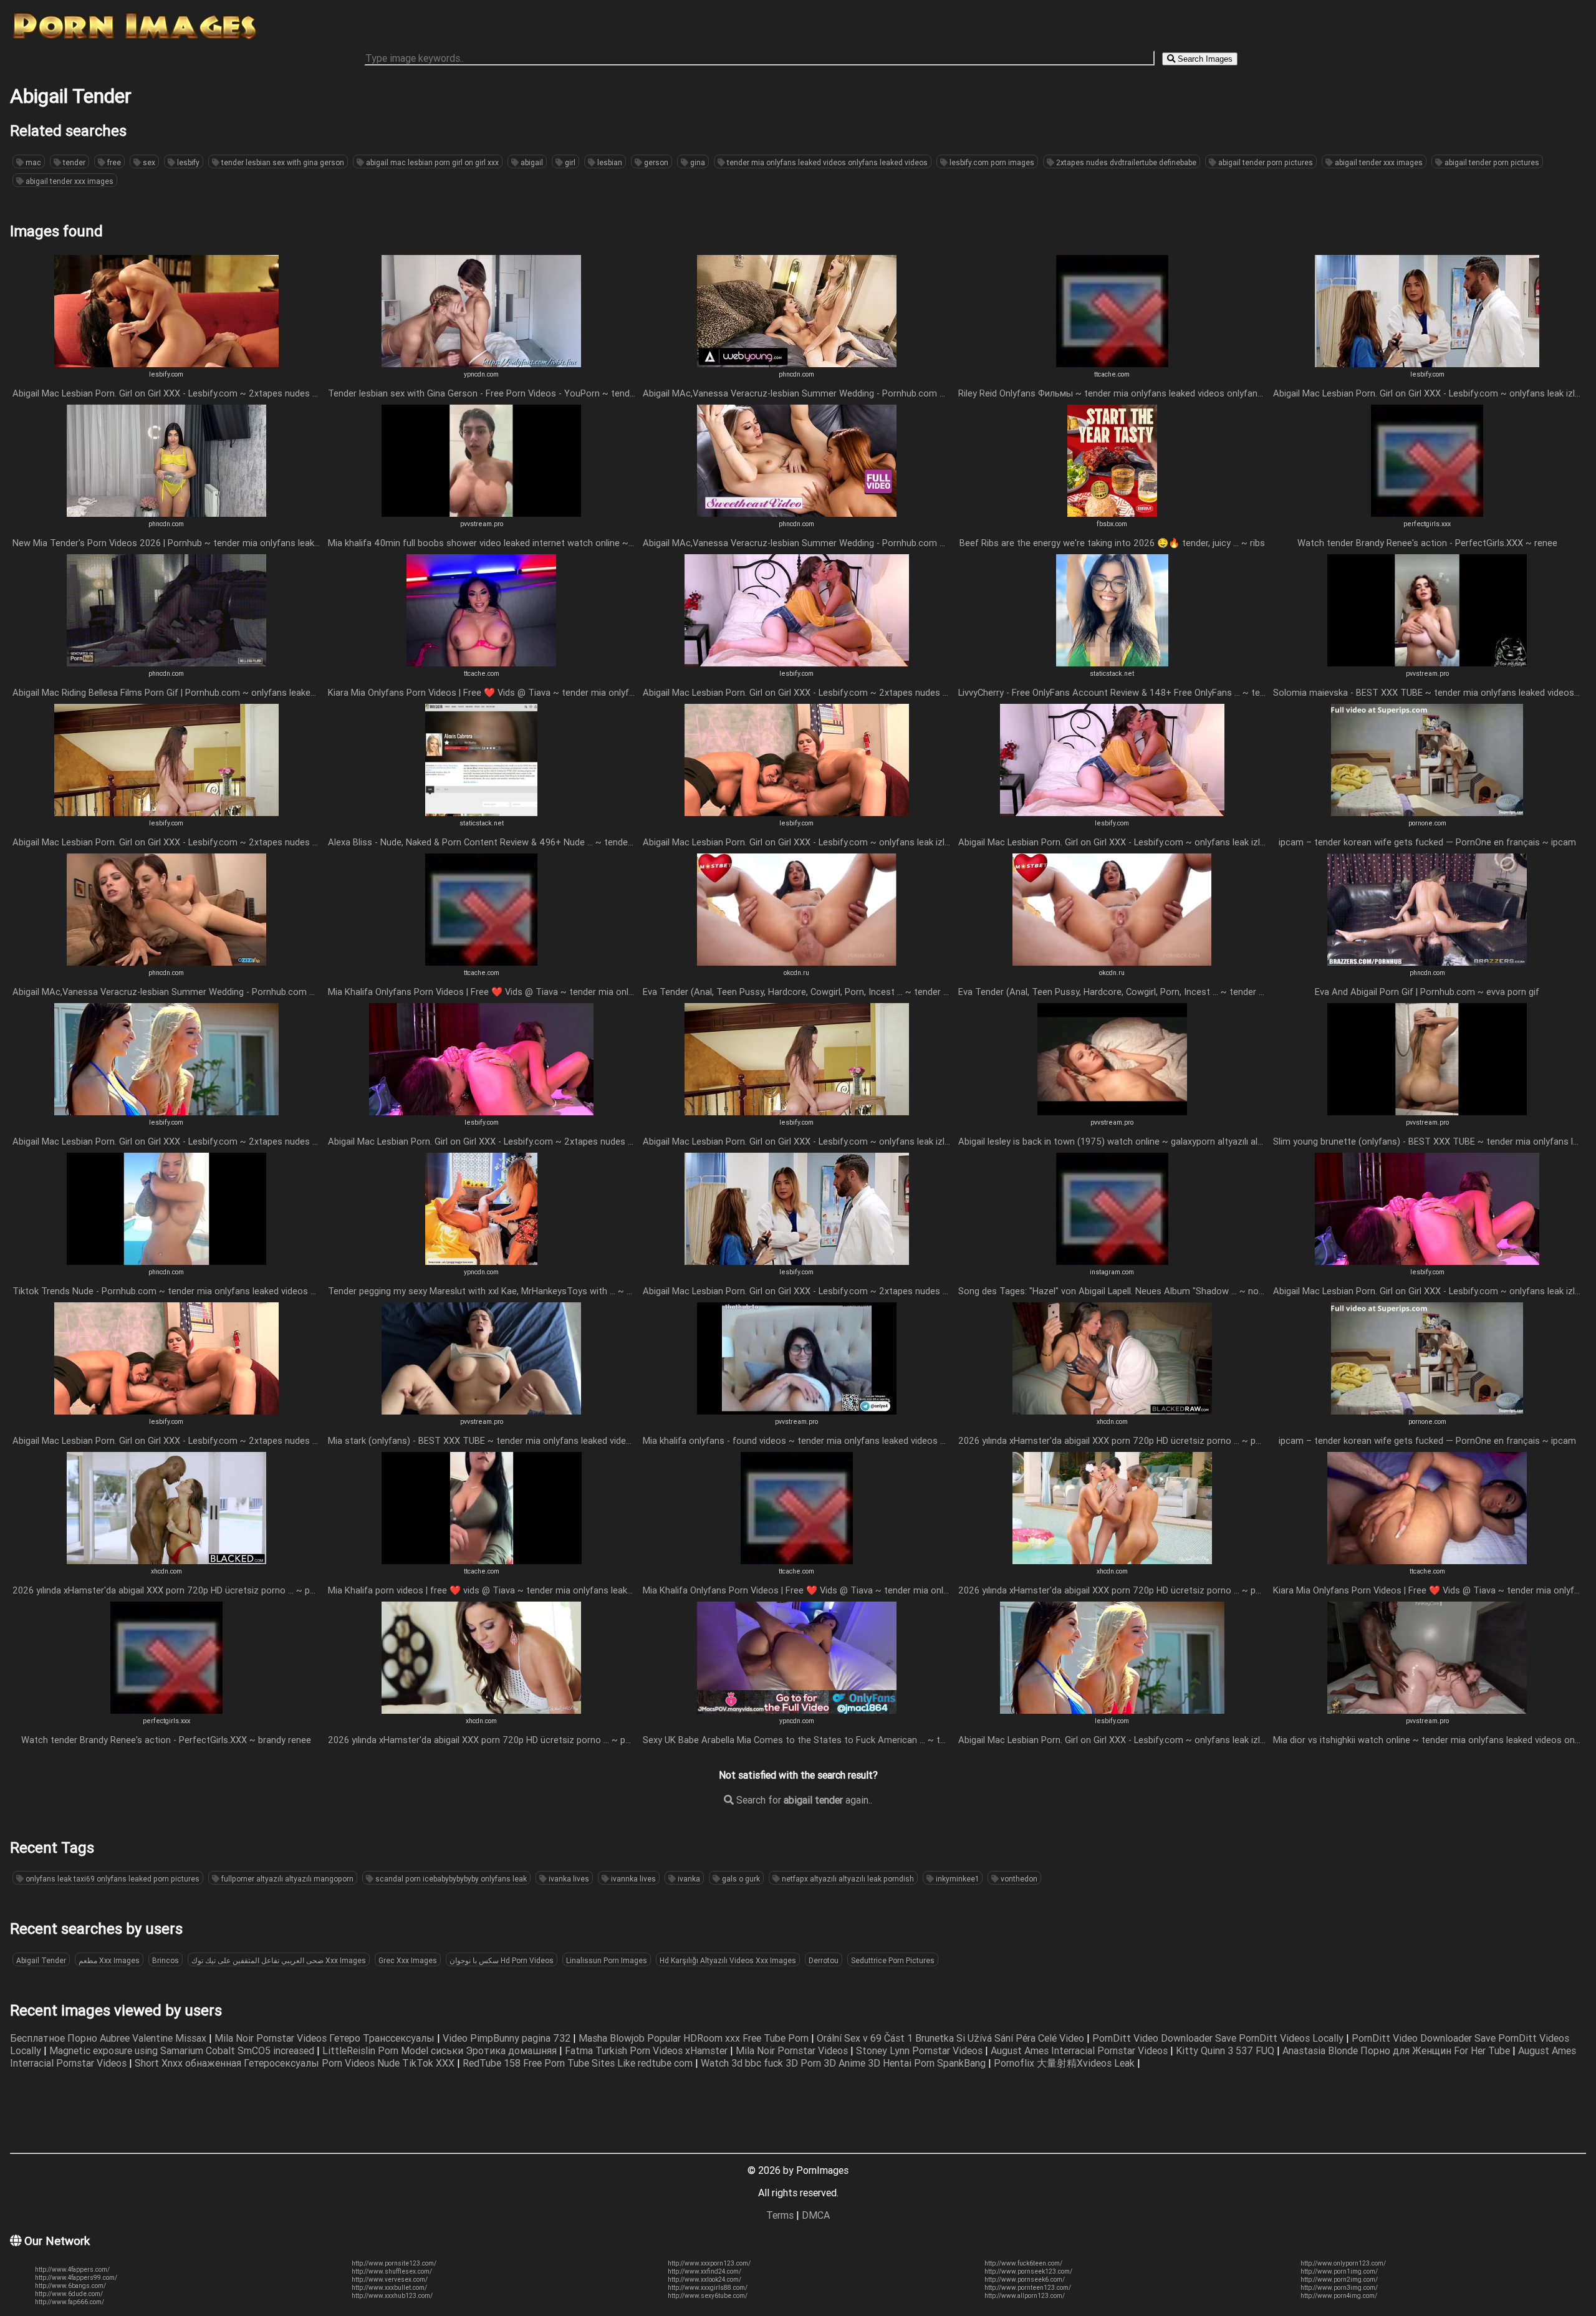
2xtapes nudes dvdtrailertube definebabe (1125, 162)
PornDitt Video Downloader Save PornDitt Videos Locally (1219, 2038)
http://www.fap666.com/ (70, 2302)
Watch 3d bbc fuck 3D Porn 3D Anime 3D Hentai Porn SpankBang (844, 2063)
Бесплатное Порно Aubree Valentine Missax (109, 2038)
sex (148, 162)
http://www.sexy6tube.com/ (708, 2296)
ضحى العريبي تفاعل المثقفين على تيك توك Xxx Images (279, 1960)
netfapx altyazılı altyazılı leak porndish (847, 1879)
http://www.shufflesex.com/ (392, 2271)
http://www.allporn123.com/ (1025, 2296)
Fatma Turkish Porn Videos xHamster (647, 2050)
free (113, 162)
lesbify (187, 162)
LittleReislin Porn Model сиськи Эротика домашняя (441, 2050)
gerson (655, 162)
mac (32, 162)
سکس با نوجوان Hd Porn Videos (502, 1960)
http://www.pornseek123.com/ (1028, 2271)
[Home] (135, 39)
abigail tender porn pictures (1265, 162)
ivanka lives (568, 1879)
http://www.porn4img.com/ (1339, 2296)
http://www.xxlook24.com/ (704, 2280)
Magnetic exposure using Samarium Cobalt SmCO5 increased (183, 2050)
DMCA (816, 2215)
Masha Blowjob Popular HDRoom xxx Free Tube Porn (695, 2038)
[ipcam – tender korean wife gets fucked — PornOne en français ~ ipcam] (1427, 812)
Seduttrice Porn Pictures (893, 1960)
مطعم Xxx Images (109, 1960)
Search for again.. (803, 1800)
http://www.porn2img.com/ (1339, 2280)
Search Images (1204, 59)
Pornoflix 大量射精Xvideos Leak (1065, 2063)
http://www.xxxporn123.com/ (709, 2263)
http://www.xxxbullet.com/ (389, 2288)
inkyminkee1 (956, 1879)
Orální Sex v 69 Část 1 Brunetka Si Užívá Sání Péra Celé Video (952, 2038)
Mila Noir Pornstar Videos (793, 2050)
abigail (531, 162)
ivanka (688, 1879)
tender (73, 162)
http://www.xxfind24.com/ (704, 2271)
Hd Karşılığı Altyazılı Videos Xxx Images (728, 1960)
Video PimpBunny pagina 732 (508, 2038)
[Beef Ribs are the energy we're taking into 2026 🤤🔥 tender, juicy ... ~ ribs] (1112, 513)
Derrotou (824, 1960)
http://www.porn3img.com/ (1339, 2288)
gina (697, 162)
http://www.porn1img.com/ (1339, 2271)
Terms (780, 2215)
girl (569, 162)
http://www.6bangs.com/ (70, 2286)
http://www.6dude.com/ (69, 2294)
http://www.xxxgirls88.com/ (708, 2288)
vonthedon (1018, 1879)
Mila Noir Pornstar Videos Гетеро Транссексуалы (326, 2038)
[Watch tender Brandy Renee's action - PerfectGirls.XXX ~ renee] (1427, 513)
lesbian (609, 162)
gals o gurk (740, 1879)
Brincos (166, 1960)
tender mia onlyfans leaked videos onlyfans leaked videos (826, 162)
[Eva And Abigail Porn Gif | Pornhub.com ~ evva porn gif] (1427, 962)
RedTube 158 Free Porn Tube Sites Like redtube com (579, 2063)
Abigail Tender (41, 1960)
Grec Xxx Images (408, 1960)
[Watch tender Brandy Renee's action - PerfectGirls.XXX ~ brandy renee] (166, 1710)
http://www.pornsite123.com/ (394, 2263)
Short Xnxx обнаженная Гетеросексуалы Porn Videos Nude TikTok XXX (296, 2063)
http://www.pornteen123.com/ (1028, 2288)
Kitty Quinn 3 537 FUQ (1226, 2050)
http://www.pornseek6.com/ (1025, 2280)
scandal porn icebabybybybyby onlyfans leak (450, 1879)
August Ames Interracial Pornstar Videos (1080, 2050)
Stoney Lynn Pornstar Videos (921, 2050)
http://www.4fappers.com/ (72, 2270)
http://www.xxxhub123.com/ (392, 2296)
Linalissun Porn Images (607, 1960)
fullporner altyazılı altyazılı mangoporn (286, 1879)
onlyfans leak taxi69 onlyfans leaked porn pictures (112, 1879)
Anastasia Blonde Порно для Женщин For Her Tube (1397, 2050)
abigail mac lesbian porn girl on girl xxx (431, 162)
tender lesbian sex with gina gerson (282, 162)
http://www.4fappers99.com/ (76, 2278)
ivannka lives (632, 1879)
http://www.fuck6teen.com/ (1023, 2263)
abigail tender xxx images (1378, 162)
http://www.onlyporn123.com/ (1343, 2263)
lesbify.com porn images (991, 162)
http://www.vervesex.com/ (390, 2280)
